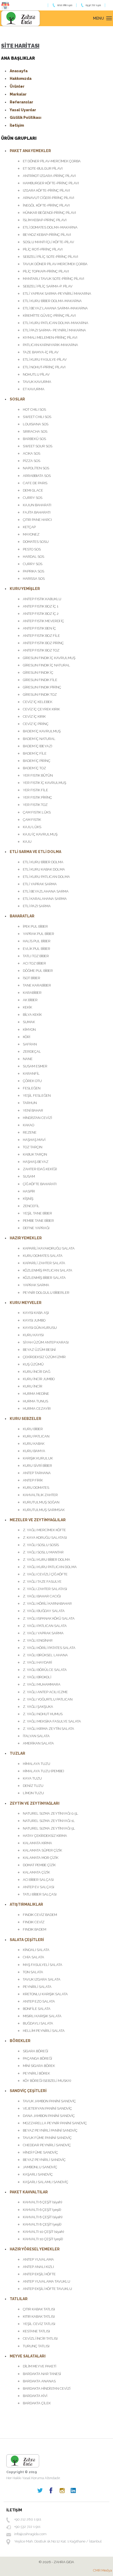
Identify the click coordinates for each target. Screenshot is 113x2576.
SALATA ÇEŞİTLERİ (27, 1940)
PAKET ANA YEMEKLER (30, 151)
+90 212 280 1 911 (28, 2519)
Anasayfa (19, 71)
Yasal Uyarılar (23, 110)
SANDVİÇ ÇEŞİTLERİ (28, 2091)
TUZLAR (17, 1753)
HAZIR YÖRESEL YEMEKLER (35, 2249)
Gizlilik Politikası (25, 118)
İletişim (17, 125)
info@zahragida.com (30, 2534)
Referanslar (21, 102)
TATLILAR (19, 2299)
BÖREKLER (20, 2041)
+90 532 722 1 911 (27, 2527)
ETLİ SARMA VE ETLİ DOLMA (35, 852)
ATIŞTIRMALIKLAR (26, 1904)
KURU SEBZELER (25, 1419)
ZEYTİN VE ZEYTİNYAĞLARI (35, 1803)
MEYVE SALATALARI (28, 2356)
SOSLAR (17, 399)
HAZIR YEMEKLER (26, 1238)
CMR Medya (102, 2570)
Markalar (18, 94)
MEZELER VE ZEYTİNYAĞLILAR (38, 1520)
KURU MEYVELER (26, 1303)
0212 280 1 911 (65, 5)
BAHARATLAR (22, 916)
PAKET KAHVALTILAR (29, 2192)
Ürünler (17, 86)
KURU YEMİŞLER (25, 589)
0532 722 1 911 (93, 5)
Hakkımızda (21, 79)
